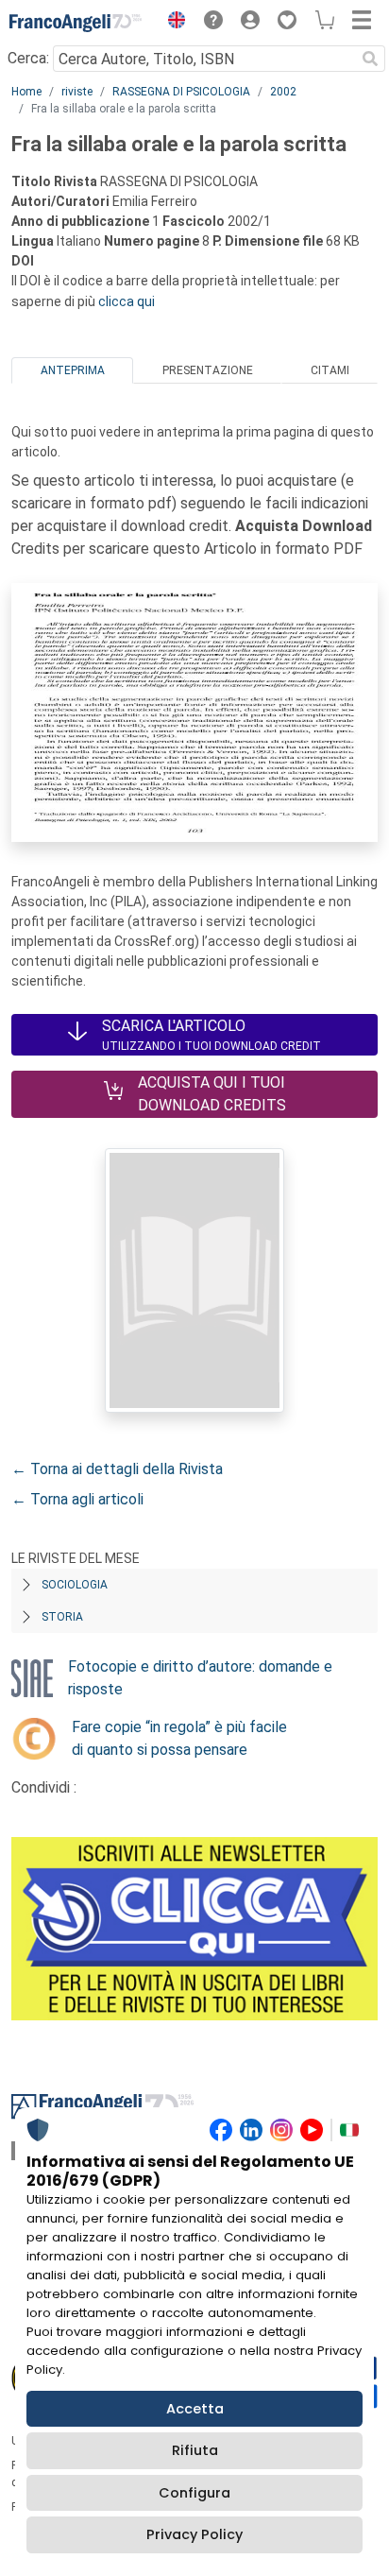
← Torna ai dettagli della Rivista (117, 1469)
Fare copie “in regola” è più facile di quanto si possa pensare (179, 1738)
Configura (194, 2493)
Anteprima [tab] (73, 370)
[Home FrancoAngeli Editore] (76, 23)
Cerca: (28, 58)
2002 (283, 92)
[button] (172, 23)
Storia (62, 1617)
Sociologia (75, 1585)
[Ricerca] (370, 59)
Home (26, 92)
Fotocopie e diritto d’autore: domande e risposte (200, 1678)
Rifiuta (195, 2450)
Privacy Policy (194, 2534)
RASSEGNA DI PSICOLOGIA (181, 92)
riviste (77, 92)
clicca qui (127, 301)
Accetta (195, 2409)
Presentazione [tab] (208, 370)
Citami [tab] (330, 370)
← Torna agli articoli (77, 1499)
